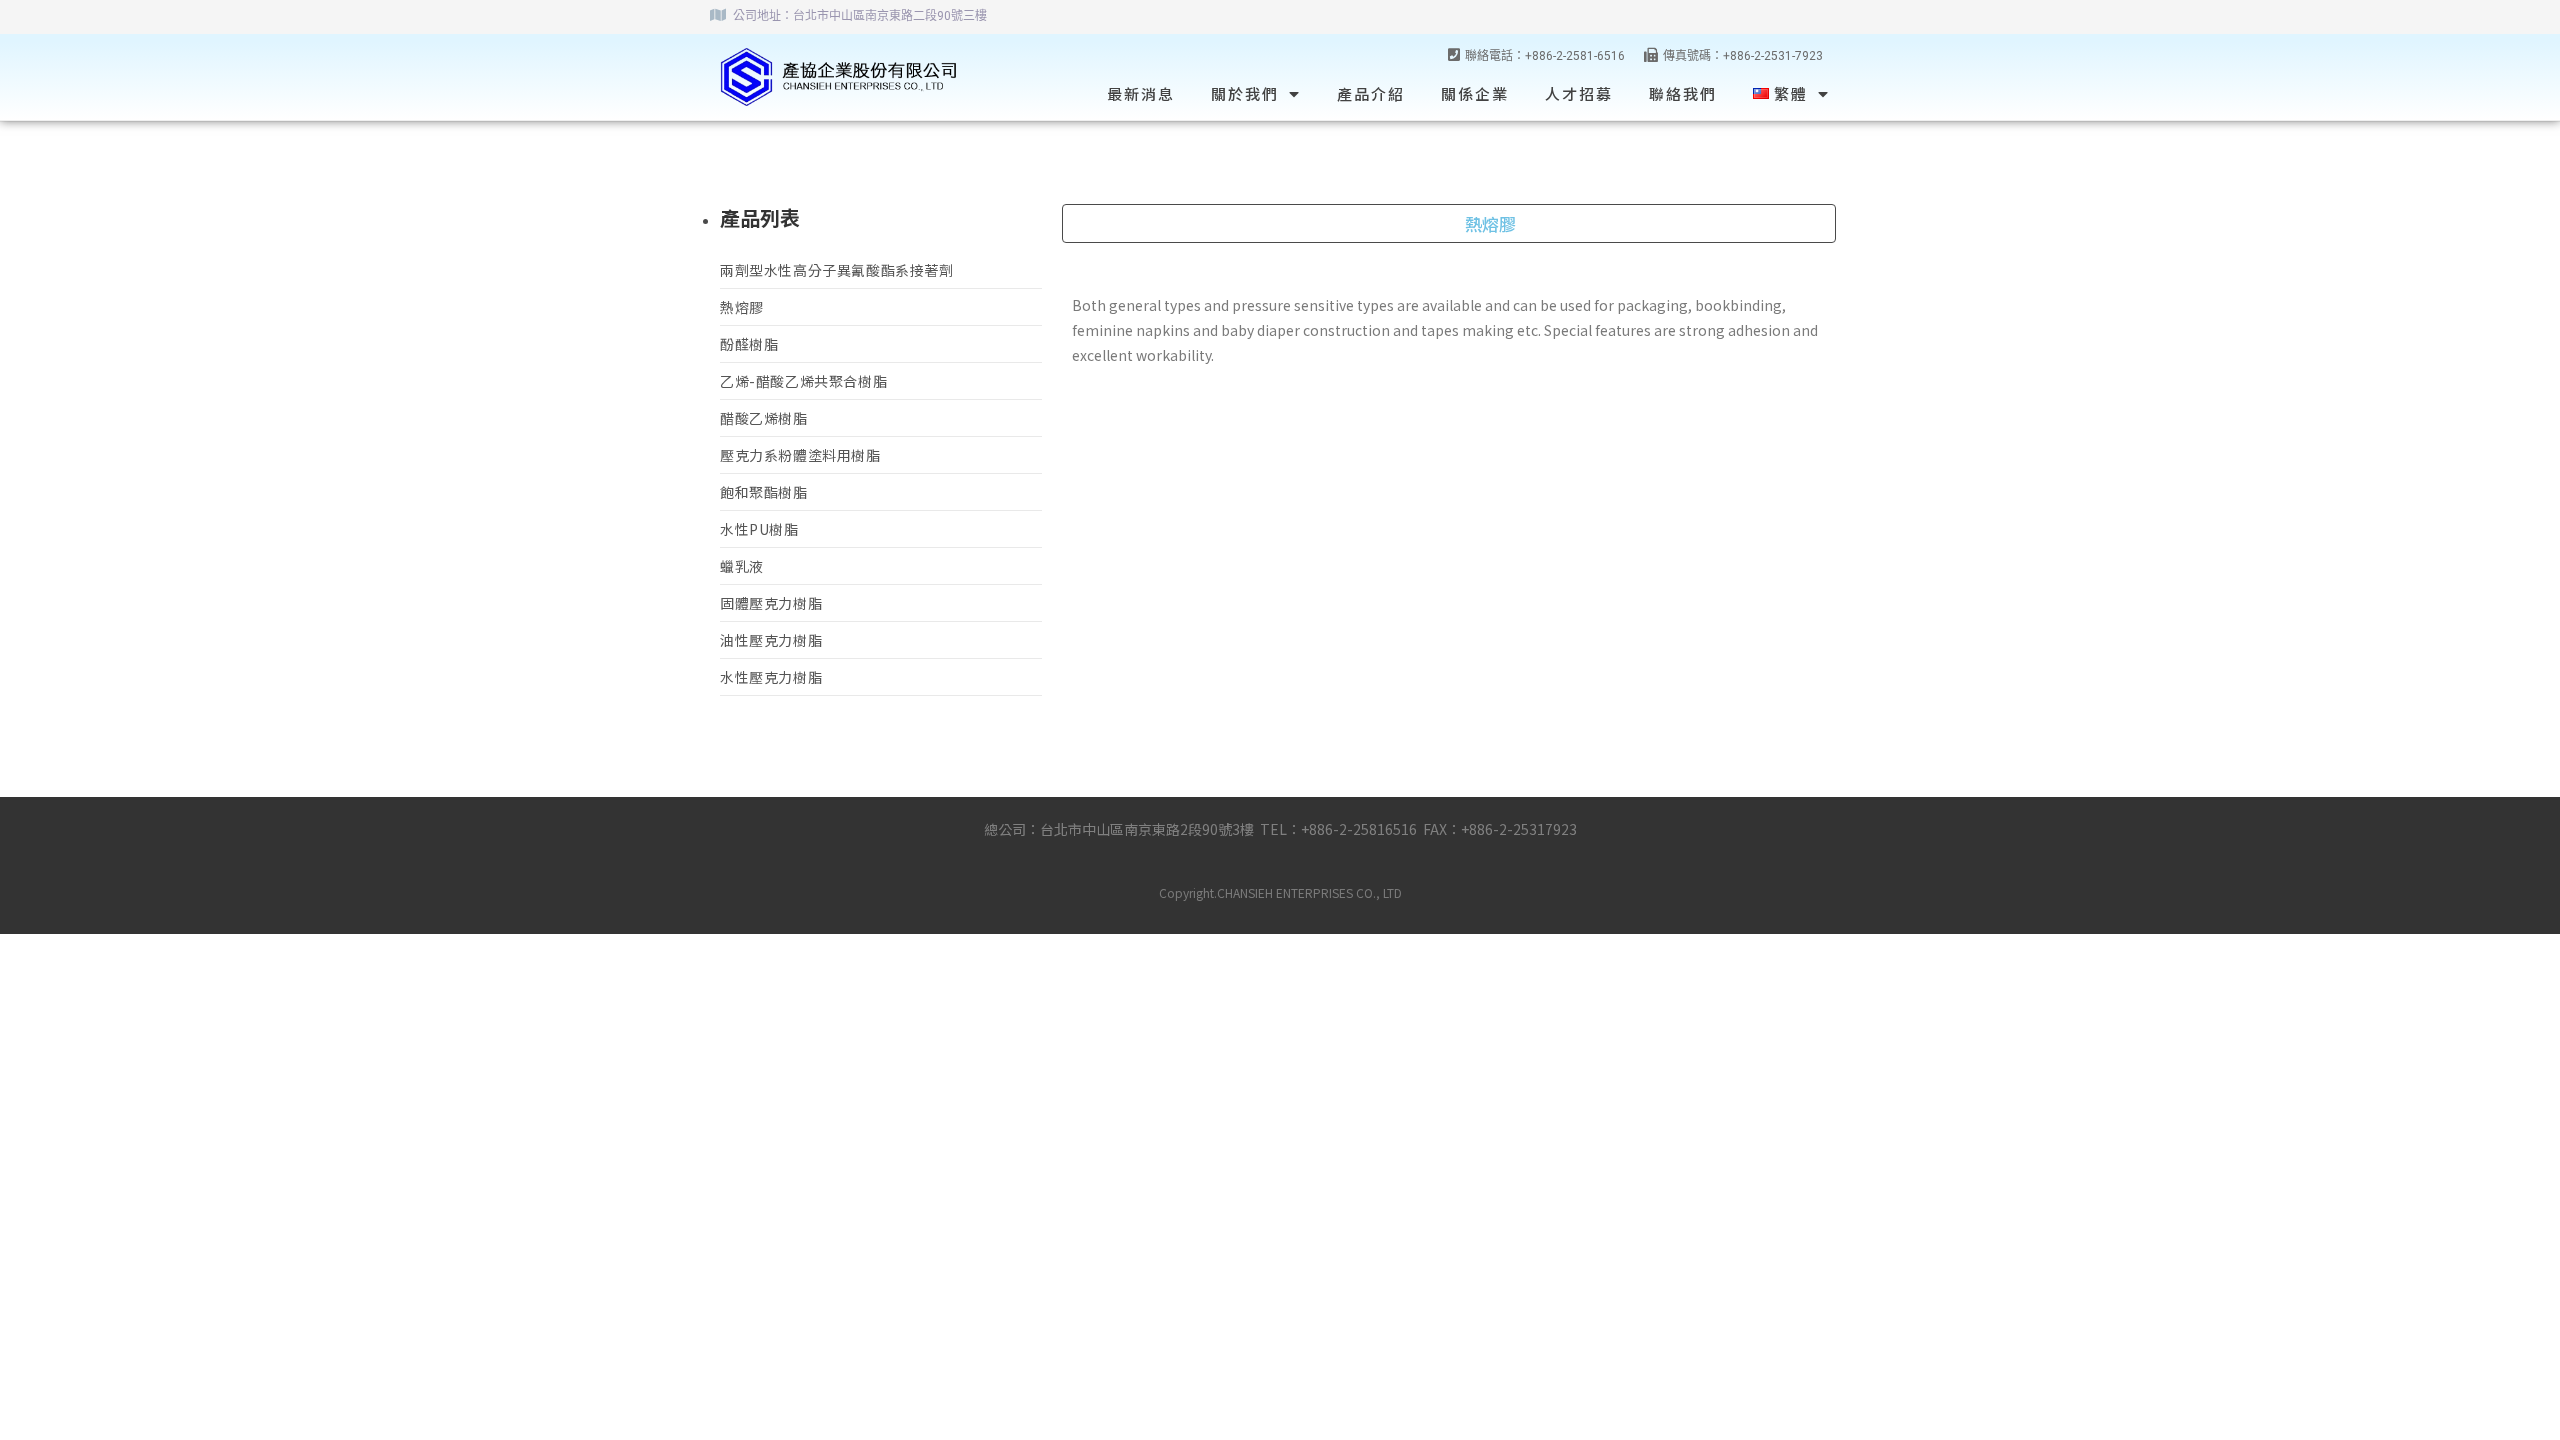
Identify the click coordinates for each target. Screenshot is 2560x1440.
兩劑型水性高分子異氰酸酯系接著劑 (837, 270)
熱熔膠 (742, 307)
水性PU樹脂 (759, 529)
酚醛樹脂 (749, 344)
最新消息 (1141, 93)
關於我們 (1245, 93)
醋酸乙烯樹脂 (764, 418)
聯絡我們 (1683, 93)
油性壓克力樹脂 (771, 640)
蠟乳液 (742, 566)
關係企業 (1475, 93)
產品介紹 (1371, 93)
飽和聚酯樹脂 (764, 492)
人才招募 (1579, 93)
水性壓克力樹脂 (771, 677)
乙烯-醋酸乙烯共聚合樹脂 (803, 381)
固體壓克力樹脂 (771, 603)
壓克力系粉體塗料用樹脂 (800, 455)
